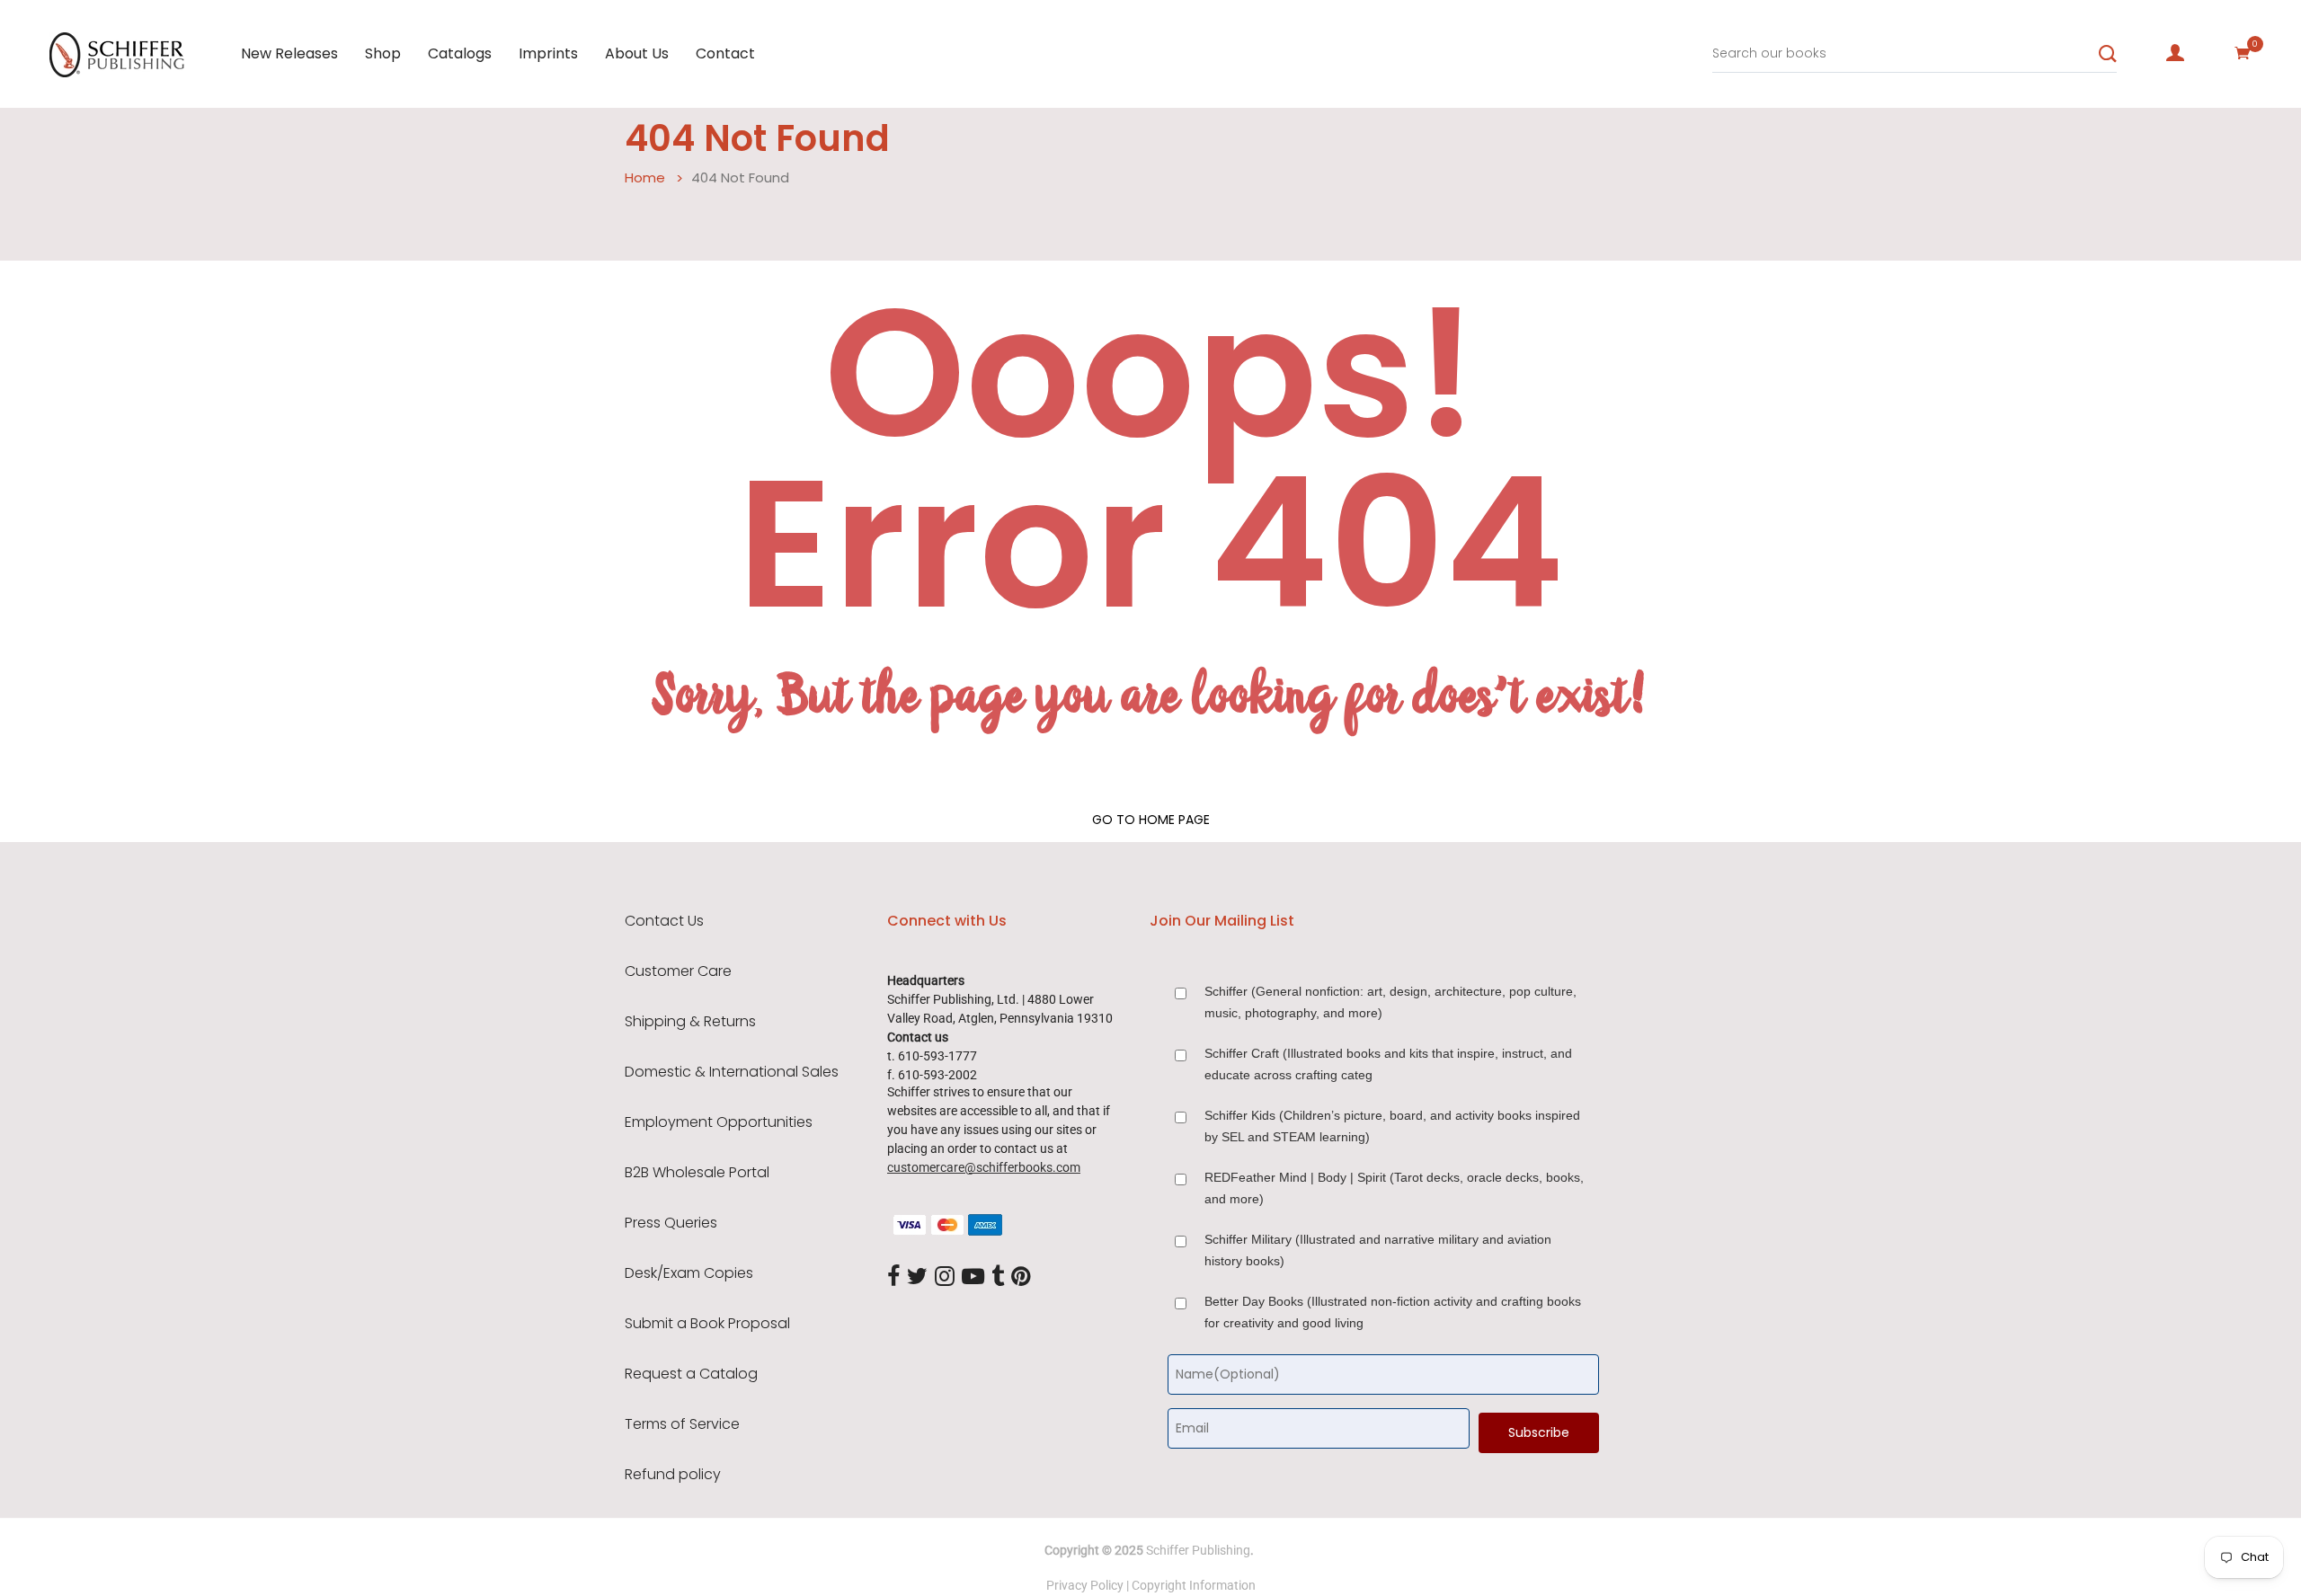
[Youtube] (973, 1277)
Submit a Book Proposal (707, 1324)
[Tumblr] (998, 1277)
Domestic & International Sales (732, 1072)
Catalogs (460, 53)
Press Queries (671, 1223)
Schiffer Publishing (1198, 1550)
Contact (725, 53)
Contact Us (664, 921)
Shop (383, 53)
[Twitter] (917, 1277)
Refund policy (673, 1475)
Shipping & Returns (690, 1022)
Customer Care (678, 971)
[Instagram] (945, 1277)
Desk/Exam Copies (689, 1273)
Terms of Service (682, 1424)
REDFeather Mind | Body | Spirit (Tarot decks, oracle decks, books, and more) (1394, 1188)
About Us (637, 53)
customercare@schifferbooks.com (984, 1167)
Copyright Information (1194, 1585)
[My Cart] (2243, 53)
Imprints (548, 53)
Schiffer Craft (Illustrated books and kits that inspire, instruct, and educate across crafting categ (1388, 1064)
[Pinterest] (1021, 1277)
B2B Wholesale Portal (697, 1173)
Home (645, 177)
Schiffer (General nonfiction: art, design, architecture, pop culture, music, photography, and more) (1390, 1002)
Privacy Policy (1085, 1585)
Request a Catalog (691, 1374)
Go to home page (1151, 820)
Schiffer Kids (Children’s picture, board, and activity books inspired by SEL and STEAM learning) (1392, 1126)
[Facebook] (893, 1277)
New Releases (289, 53)
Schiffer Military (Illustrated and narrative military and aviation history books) (1378, 1250)
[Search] (2108, 54)
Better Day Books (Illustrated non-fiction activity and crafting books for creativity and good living (1393, 1312)
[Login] (2175, 53)
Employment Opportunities (719, 1122)
